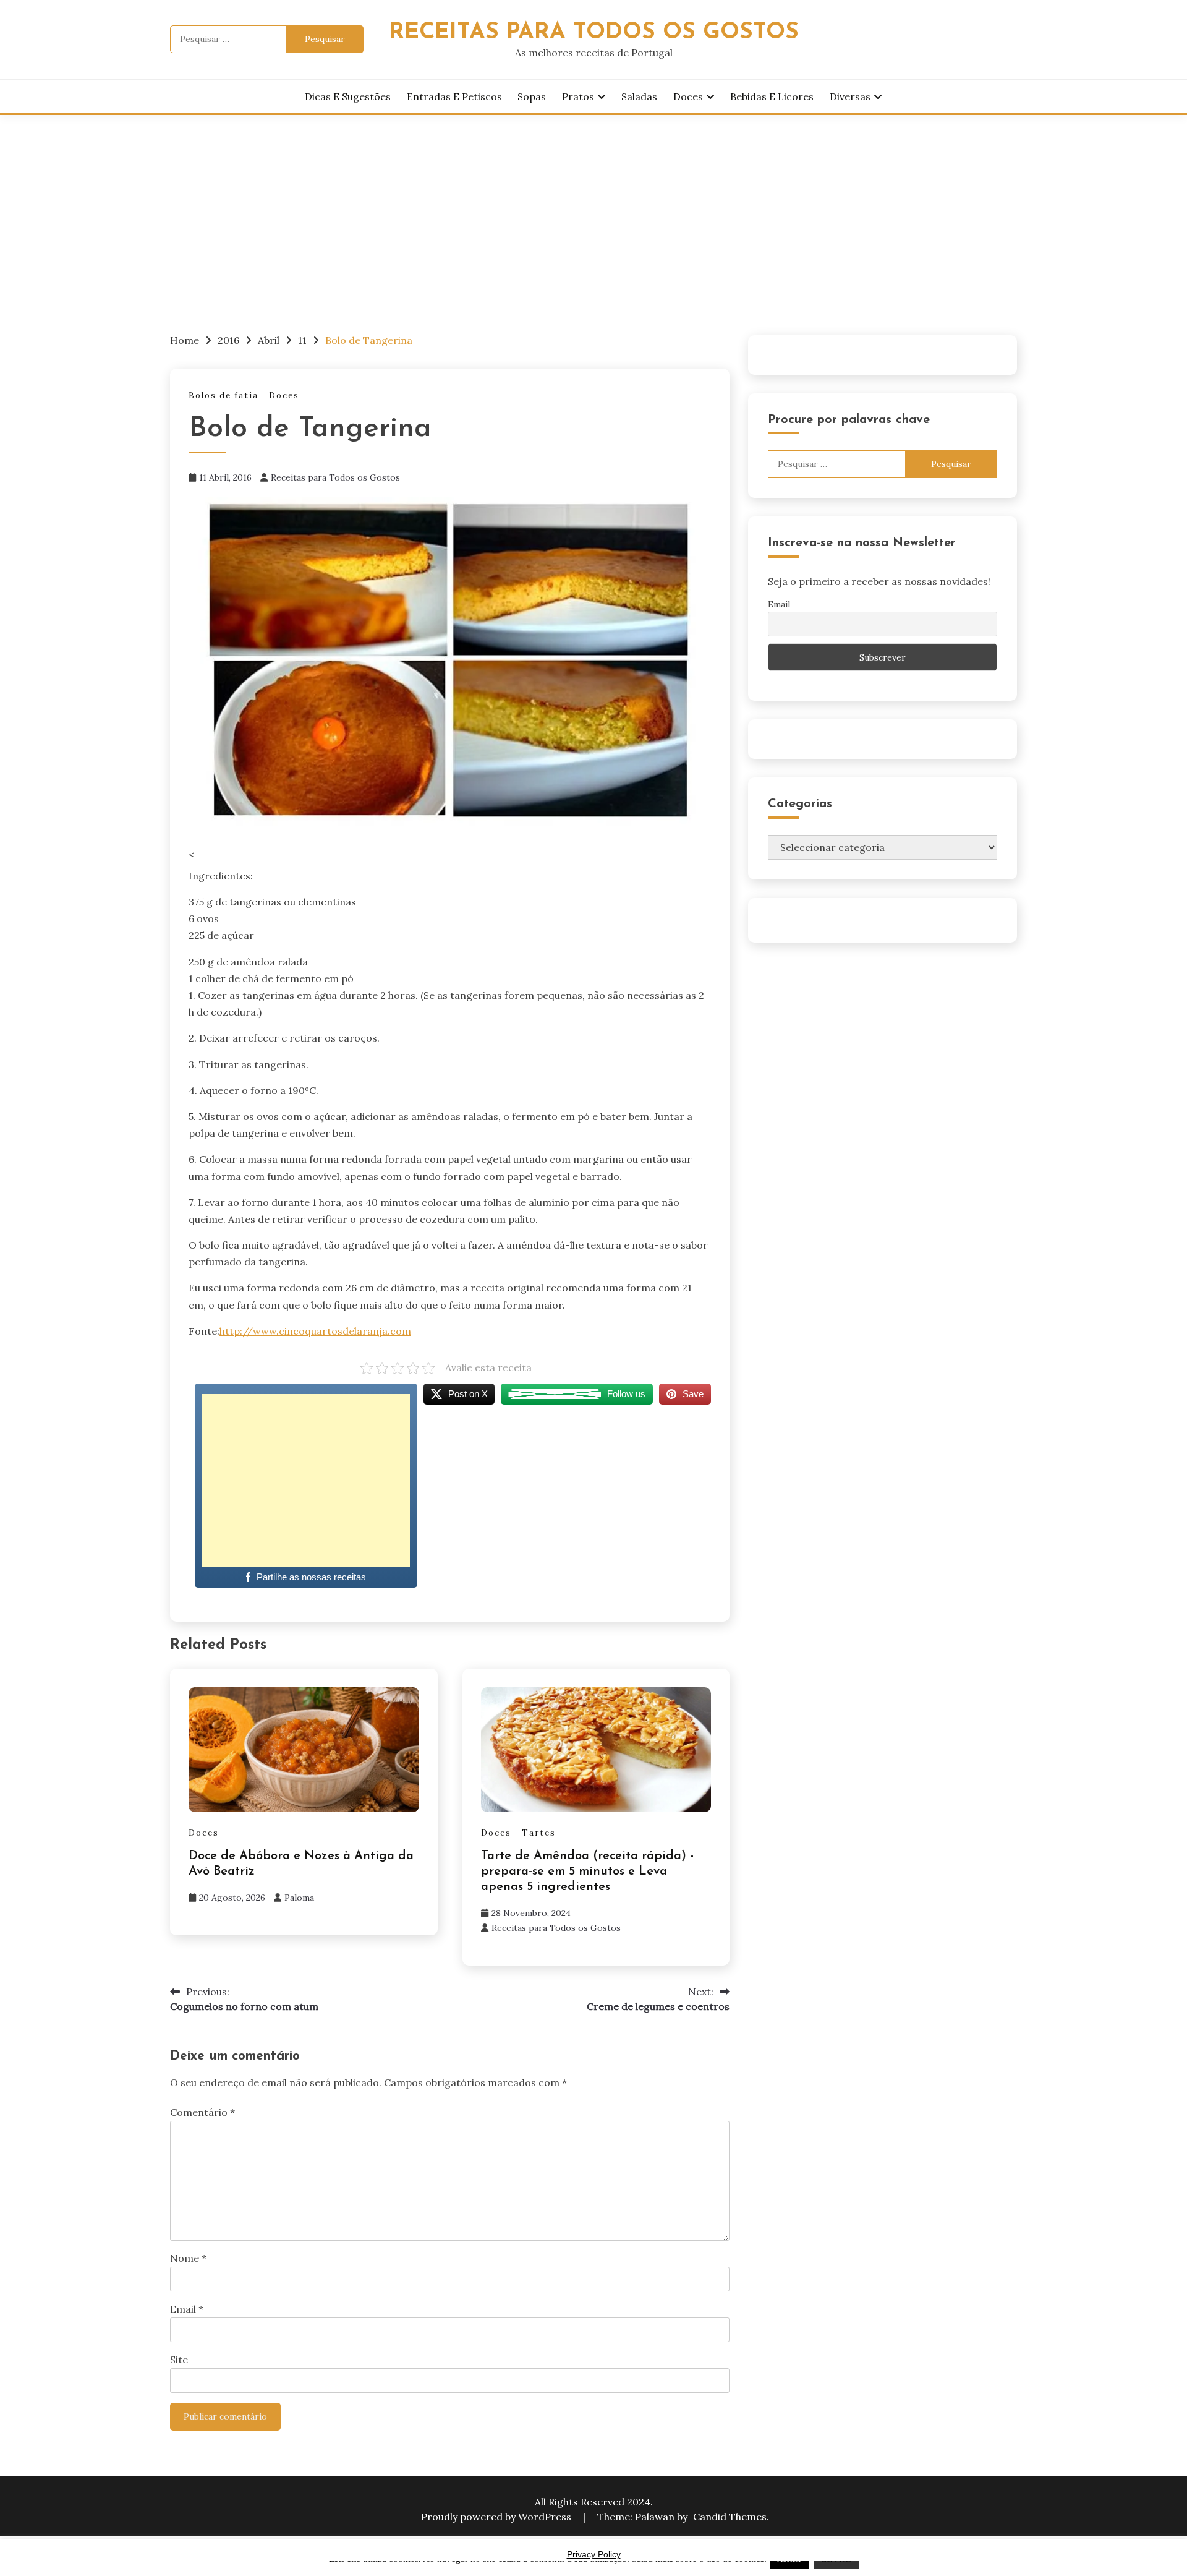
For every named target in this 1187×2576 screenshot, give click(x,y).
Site (179, 2360)
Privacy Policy (594, 2554)
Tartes (539, 1833)
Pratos (578, 96)
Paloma (299, 1898)
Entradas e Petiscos (454, 96)
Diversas (850, 96)
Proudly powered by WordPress (497, 2517)
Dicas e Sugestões (348, 96)
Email (187, 2309)
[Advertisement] (593, 208)
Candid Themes (730, 2517)
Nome (188, 2258)
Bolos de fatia (223, 396)
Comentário (202, 2112)
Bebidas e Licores (772, 96)
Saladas (639, 96)
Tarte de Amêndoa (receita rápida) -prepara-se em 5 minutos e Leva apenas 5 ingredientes (587, 1872)
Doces (688, 96)
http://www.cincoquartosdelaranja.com (315, 1331)
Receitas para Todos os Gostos (335, 477)
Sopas (532, 96)
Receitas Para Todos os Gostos (594, 32)
